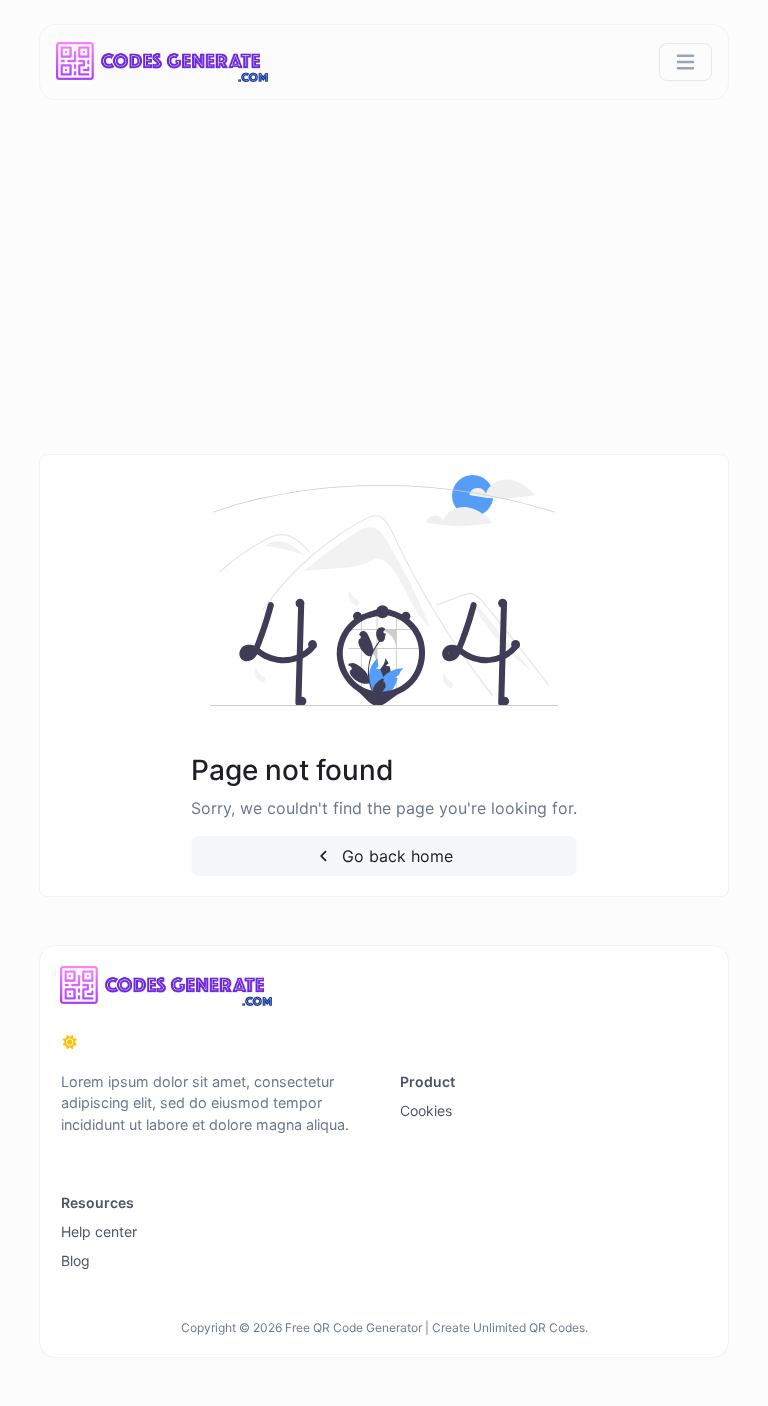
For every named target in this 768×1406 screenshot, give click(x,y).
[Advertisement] (384, 304)
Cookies (426, 1110)
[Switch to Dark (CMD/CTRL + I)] (70, 1042)
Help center (99, 1231)
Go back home (395, 856)
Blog (75, 1260)
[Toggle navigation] (685, 62)
